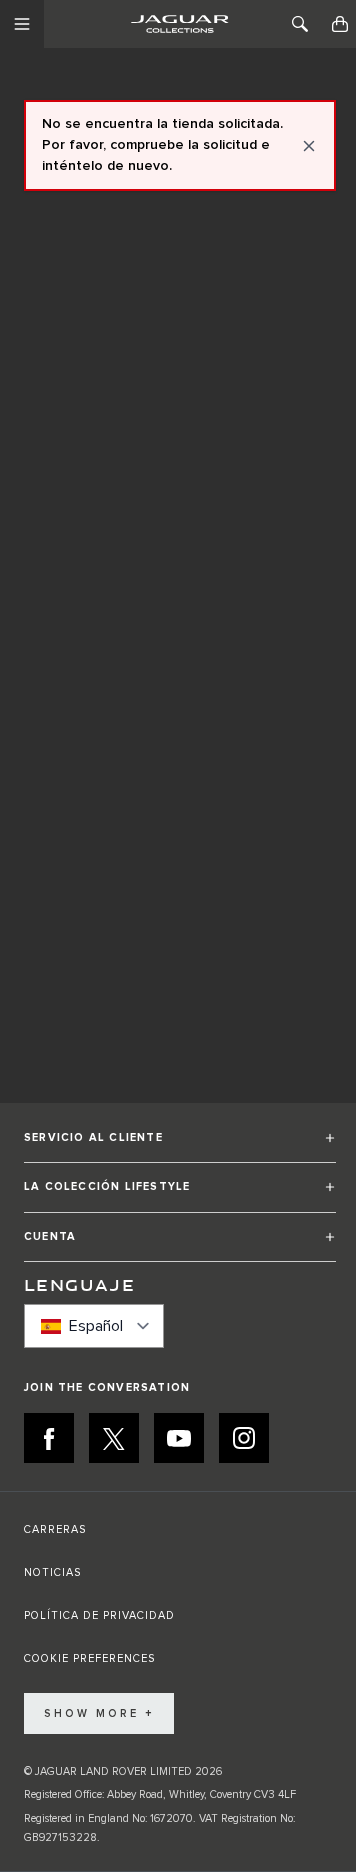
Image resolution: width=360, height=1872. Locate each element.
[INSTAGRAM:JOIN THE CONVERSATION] (244, 1438)
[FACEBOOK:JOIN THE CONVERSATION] (49, 1438)
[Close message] (309, 146)
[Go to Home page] (179, 24)
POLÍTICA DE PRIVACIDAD (99, 1615)
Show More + (99, 1713)
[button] (180, 1146)
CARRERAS (55, 1529)
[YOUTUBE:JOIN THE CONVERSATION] (179, 1438)
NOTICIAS (52, 1572)
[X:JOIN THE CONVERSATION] (114, 1438)
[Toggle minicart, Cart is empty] (340, 24)
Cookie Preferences (89, 1658)
